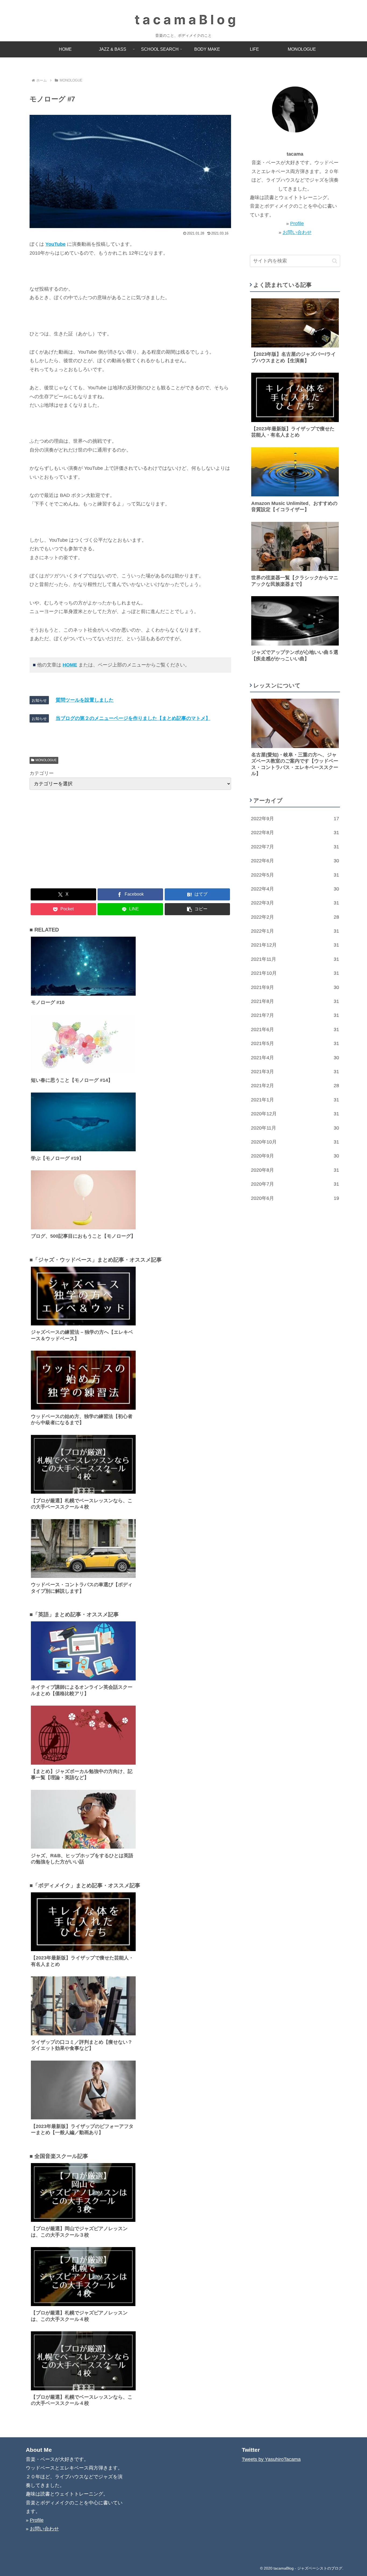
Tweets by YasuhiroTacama (271, 2459)
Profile (297, 223)
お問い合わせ (297, 232)
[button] (197, 909)
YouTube (55, 244)
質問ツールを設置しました (85, 700)
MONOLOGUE (46, 760)
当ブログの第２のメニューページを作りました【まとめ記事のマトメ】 (133, 718)
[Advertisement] (130, 838)
